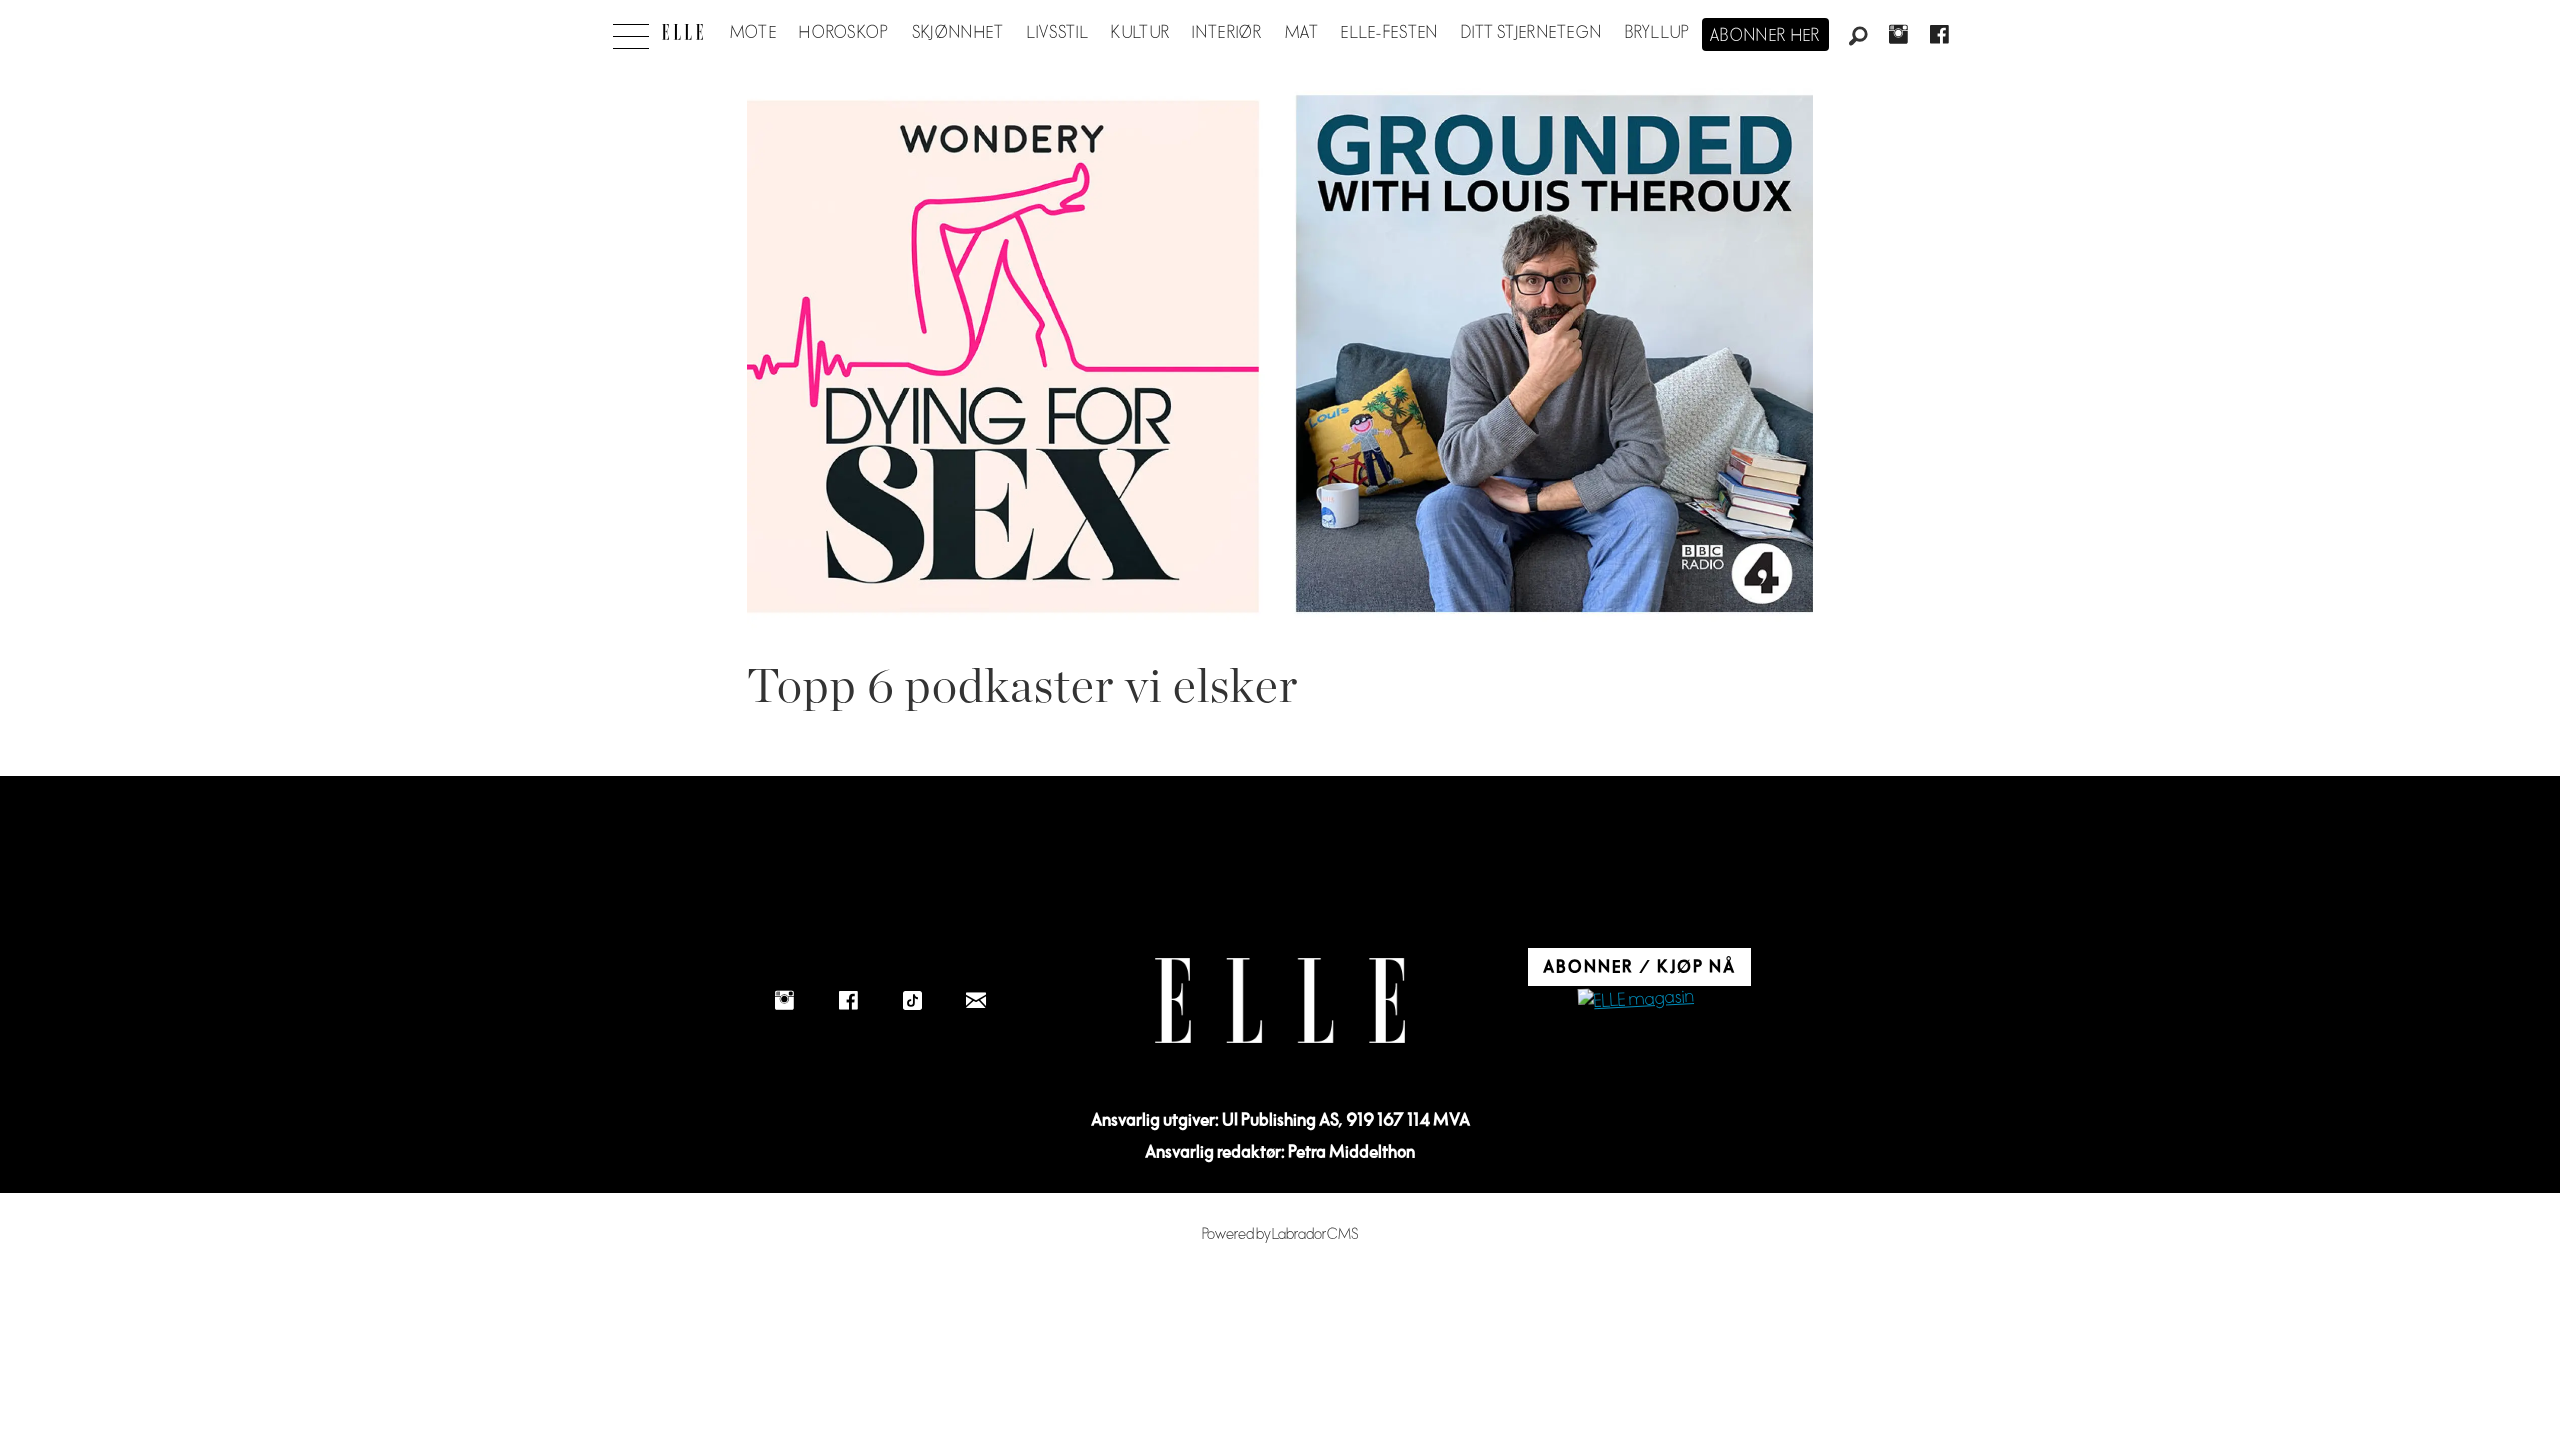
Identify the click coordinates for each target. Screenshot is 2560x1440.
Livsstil (1058, 33)
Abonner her (1765, 36)
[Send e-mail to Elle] (976, 1000)
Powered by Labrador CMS (1280, 1234)
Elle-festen (1389, 33)
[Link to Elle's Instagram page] (784, 1000)
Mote (753, 33)
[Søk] (1858, 37)
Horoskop (844, 33)
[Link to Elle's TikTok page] (912, 1000)
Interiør (1227, 33)
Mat (1302, 33)
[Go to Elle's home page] (1280, 1000)
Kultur (1140, 33)
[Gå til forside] (682, 32)
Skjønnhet (958, 33)
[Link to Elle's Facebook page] (848, 1000)
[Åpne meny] (631, 31)
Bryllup (1658, 33)
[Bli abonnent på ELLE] (1636, 1000)
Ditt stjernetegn (1531, 33)
